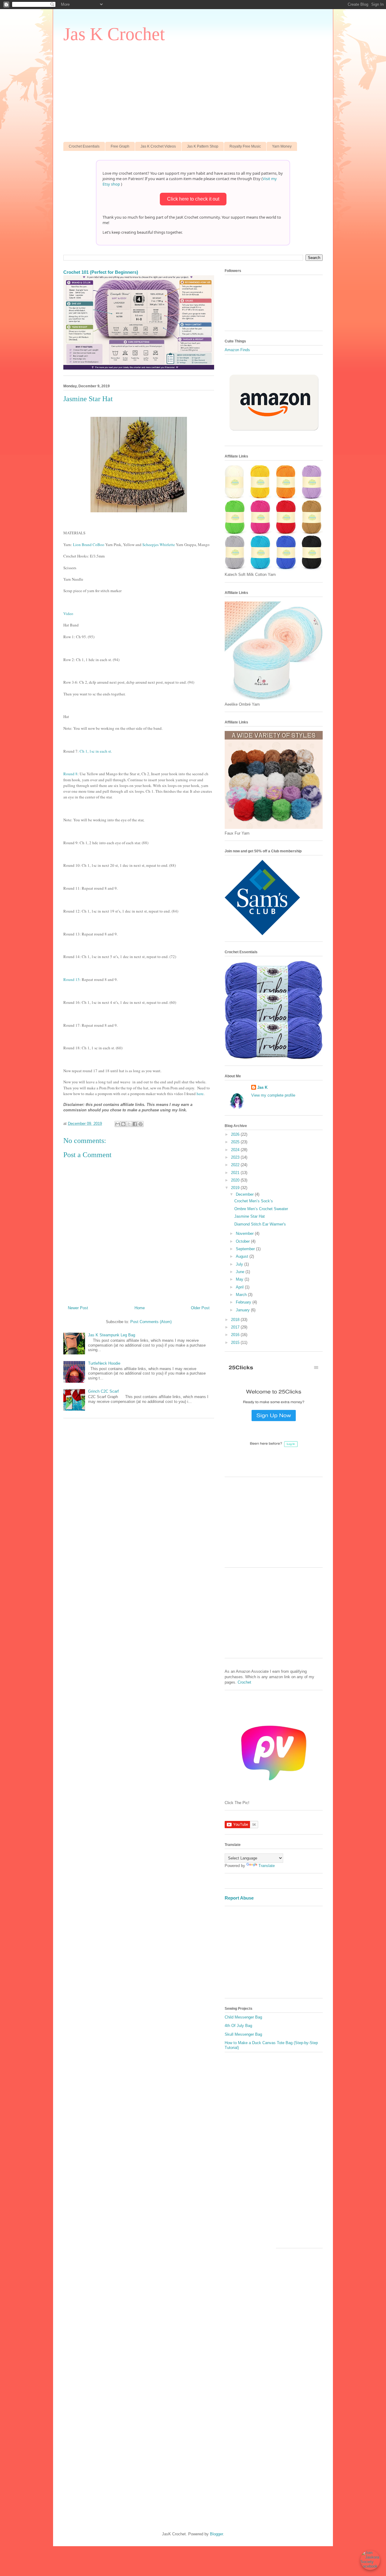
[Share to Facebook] (135, 1124)
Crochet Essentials (84, 146)
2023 (236, 1157)
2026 (236, 1134)
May (240, 1279)
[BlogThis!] (123, 1124)
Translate (267, 1866)
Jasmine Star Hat (250, 1216)
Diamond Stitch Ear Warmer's (260, 1224)
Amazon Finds (237, 350)
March (242, 1295)
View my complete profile (273, 1095)
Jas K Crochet (114, 34)
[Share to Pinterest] (141, 1124)
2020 (236, 1180)
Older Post (200, 1308)
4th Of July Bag (238, 2026)
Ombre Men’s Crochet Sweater (261, 1209)
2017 (236, 1327)
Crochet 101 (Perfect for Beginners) (101, 272)
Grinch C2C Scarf (103, 1391)
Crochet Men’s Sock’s (254, 1201)
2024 (236, 1150)
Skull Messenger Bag (243, 2034)
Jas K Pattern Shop (203, 146)
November (245, 1233)
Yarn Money (282, 146)
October (243, 1241)
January (243, 1310)
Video (68, 614)
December (245, 1194)
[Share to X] (129, 1124)
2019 (236, 1188)
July (240, 1264)
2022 (236, 1165)
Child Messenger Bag (243, 2017)
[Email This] (118, 1124)
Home (140, 1308)
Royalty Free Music (245, 146)
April (240, 1287)
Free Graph (120, 146)
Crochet (244, 1682)
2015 (236, 1343)
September (246, 1249)
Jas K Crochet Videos (158, 146)
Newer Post (78, 1308)
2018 (236, 1320)
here (200, 1094)
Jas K (262, 1087)
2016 (236, 1335)
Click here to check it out (193, 199)
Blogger (216, 2534)
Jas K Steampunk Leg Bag (112, 1335)
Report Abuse (239, 1898)
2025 (236, 1142)
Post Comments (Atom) (151, 1322)
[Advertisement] (193, 91)
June (241, 1272)
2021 (236, 1173)
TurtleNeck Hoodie (104, 1363)
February (244, 1302)
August (243, 1256)
